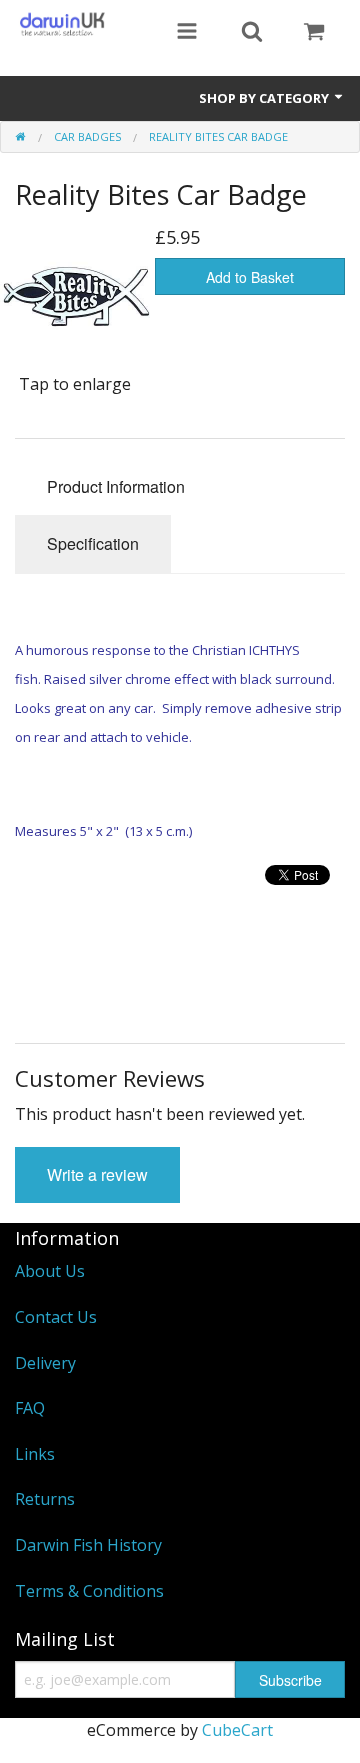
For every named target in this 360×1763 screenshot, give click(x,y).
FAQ (30, 1408)
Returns (45, 1499)
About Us (50, 1271)
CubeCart (237, 1730)
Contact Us (56, 1317)
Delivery (45, 1363)
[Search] (252, 33)
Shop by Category (265, 98)
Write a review (97, 1174)
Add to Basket (250, 277)
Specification (93, 543)
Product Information (116, 486)
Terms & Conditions (89, 1591)
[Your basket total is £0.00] (314, 33)
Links (35, 1454)
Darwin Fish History (88, 1545)
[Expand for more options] (187, 33)
